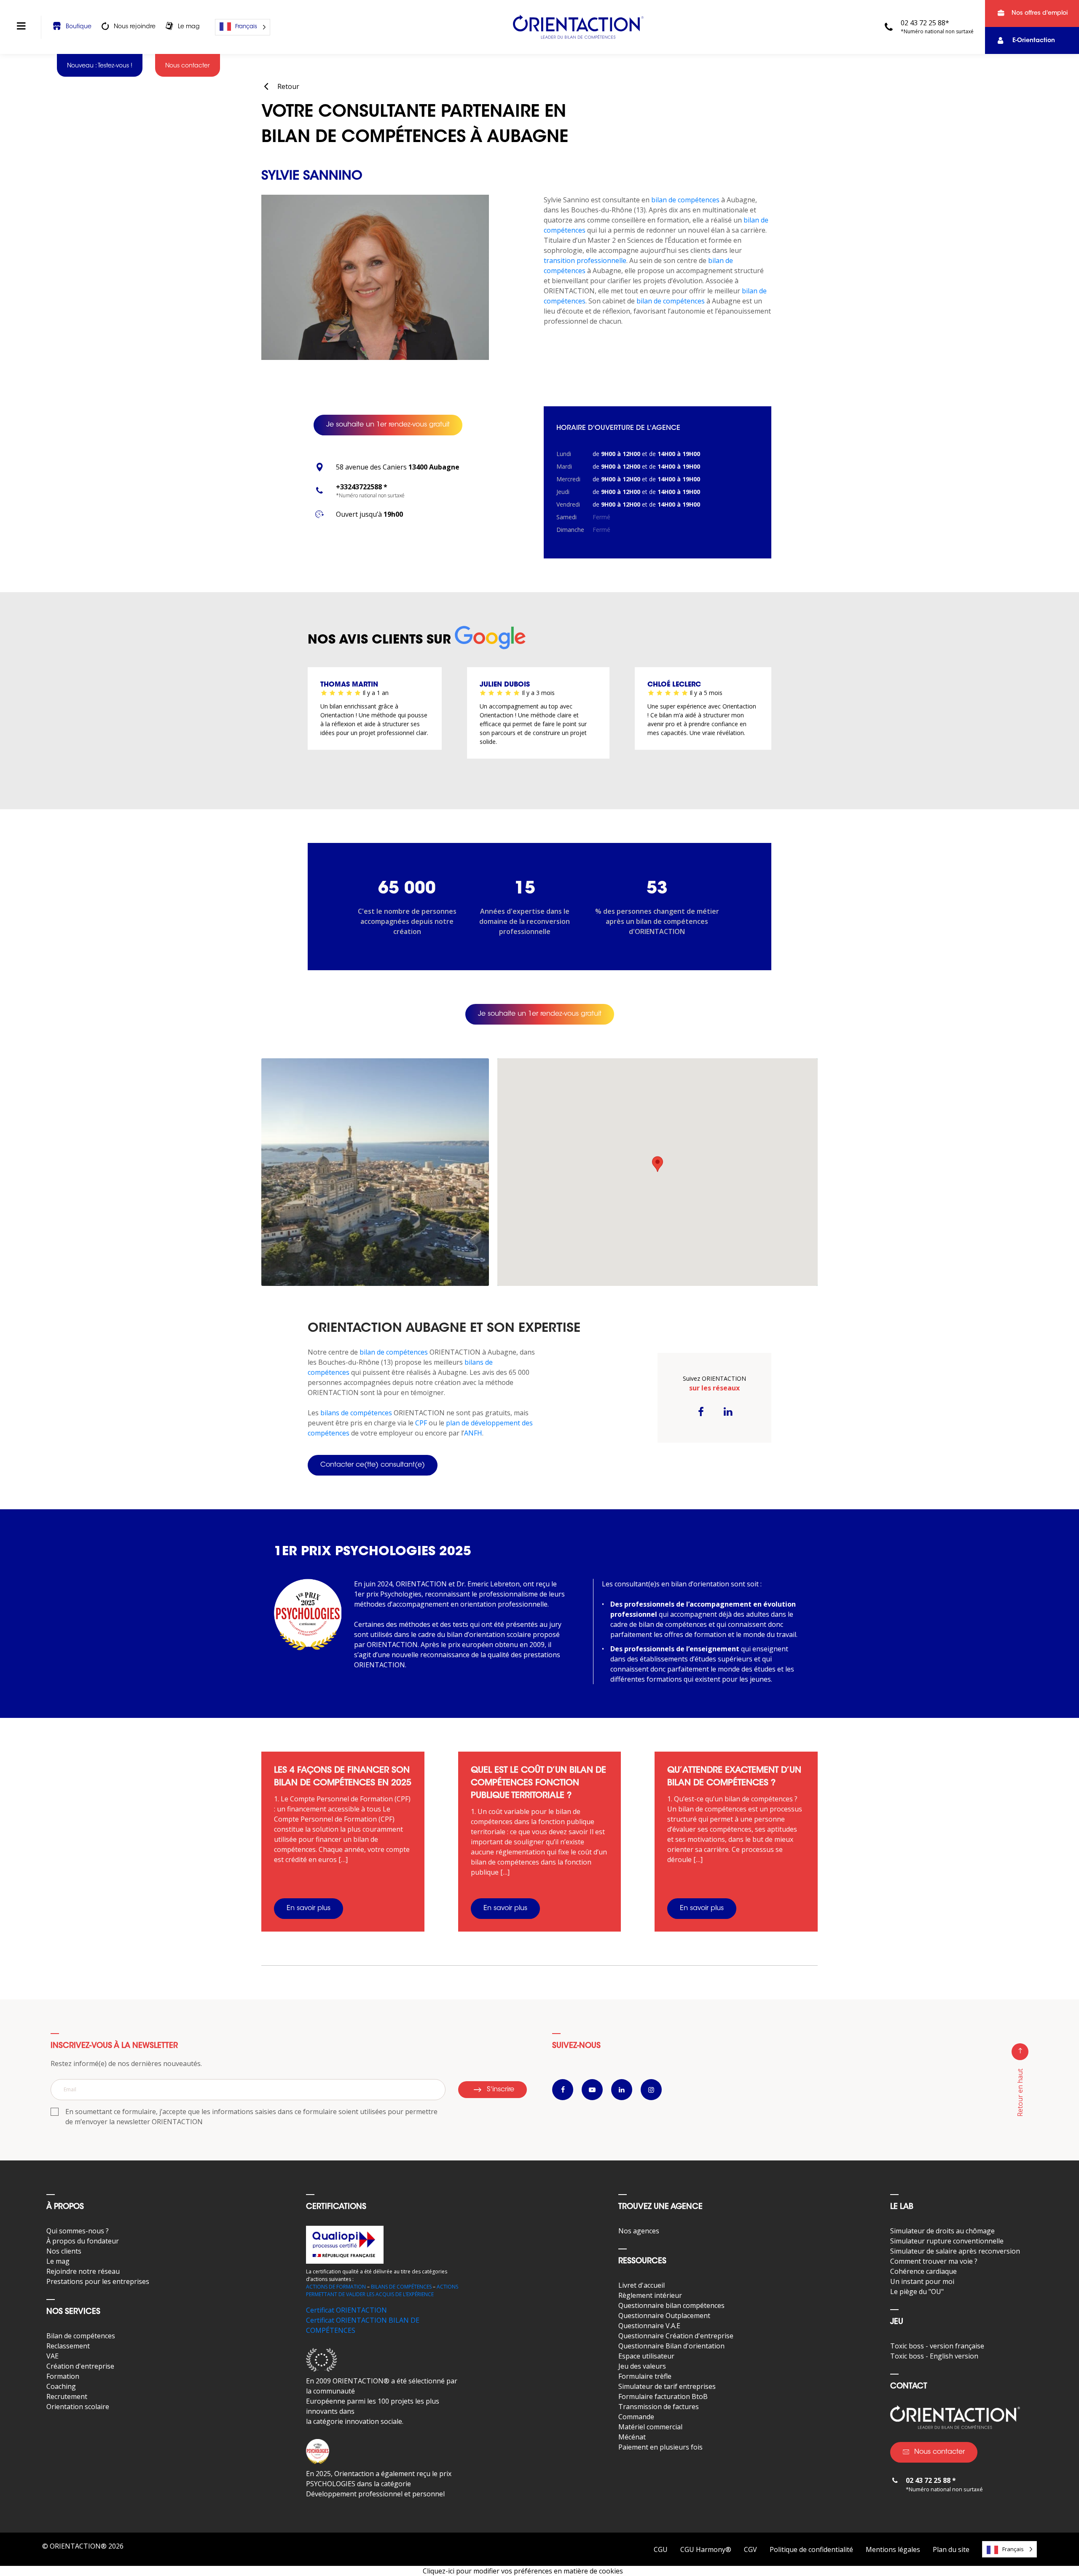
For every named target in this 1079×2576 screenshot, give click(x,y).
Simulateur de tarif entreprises (667, 2386)
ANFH (473, 1433)
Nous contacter (939, 2452)
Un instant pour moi (922, 2281)
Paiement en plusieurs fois (660, 2447)
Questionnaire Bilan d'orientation (671, 2346)
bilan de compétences (685, 200)
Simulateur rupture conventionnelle (947, 2241)
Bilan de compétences (81, 2336)
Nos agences (639, 2231)
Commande (636, 2417)
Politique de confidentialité (811, 2549)
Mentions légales (893, 2549)
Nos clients (64, 2251)
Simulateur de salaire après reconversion (955, 2251)
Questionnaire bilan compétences (671, 2305)
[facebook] (701, 1411)
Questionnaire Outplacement (664, 2316)
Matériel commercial (650, 2427)
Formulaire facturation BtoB (663, 2396)
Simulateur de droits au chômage (942, 2231)
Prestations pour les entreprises (98, 2281)
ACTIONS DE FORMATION (336, 2287)
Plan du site (951, 2549)
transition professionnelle (585, 260)
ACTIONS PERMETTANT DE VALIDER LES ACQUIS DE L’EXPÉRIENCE (382, 2290)
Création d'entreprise (80, 2366)
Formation (63, 2376)
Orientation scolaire (78, 2407)
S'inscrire (501, 2090)
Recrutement (67, 2396)
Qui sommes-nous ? (78, 2231)
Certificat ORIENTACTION (346, 2310)
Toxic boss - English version (934, 2356)
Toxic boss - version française (937, 2346)
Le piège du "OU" (917, 2292)
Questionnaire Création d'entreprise (676, 2336)
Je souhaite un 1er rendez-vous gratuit (388, 425)
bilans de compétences (356, 1413)
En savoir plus (309, 1908)
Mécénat (632, 2437)
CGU (661, 2549)
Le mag (189, 27)
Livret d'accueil (641, 2285)
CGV (750, 2549)
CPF (421, 1423)
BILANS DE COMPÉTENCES (401, 2287)
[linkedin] (728, 1411)
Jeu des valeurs (642, 2366)
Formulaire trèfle (645, 2376)
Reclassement (68, 2346)
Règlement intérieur (650, 2295)
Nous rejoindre (135, 27)
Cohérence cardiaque (923, 2271)
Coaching (61, 2386)
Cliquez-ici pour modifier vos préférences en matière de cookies (523, 2571)
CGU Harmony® (706, 2549)
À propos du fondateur (83, 2241)
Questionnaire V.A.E (649, 2326)
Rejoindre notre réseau (83, 2271)
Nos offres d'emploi (1040, 13)
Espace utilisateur (646, 2356)
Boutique (79, 27)
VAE (52, 2356)
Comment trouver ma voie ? (934, 2261)
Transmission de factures (659, 2407)
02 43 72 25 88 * (931, 2480)
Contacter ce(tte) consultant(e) (373, 1465)
